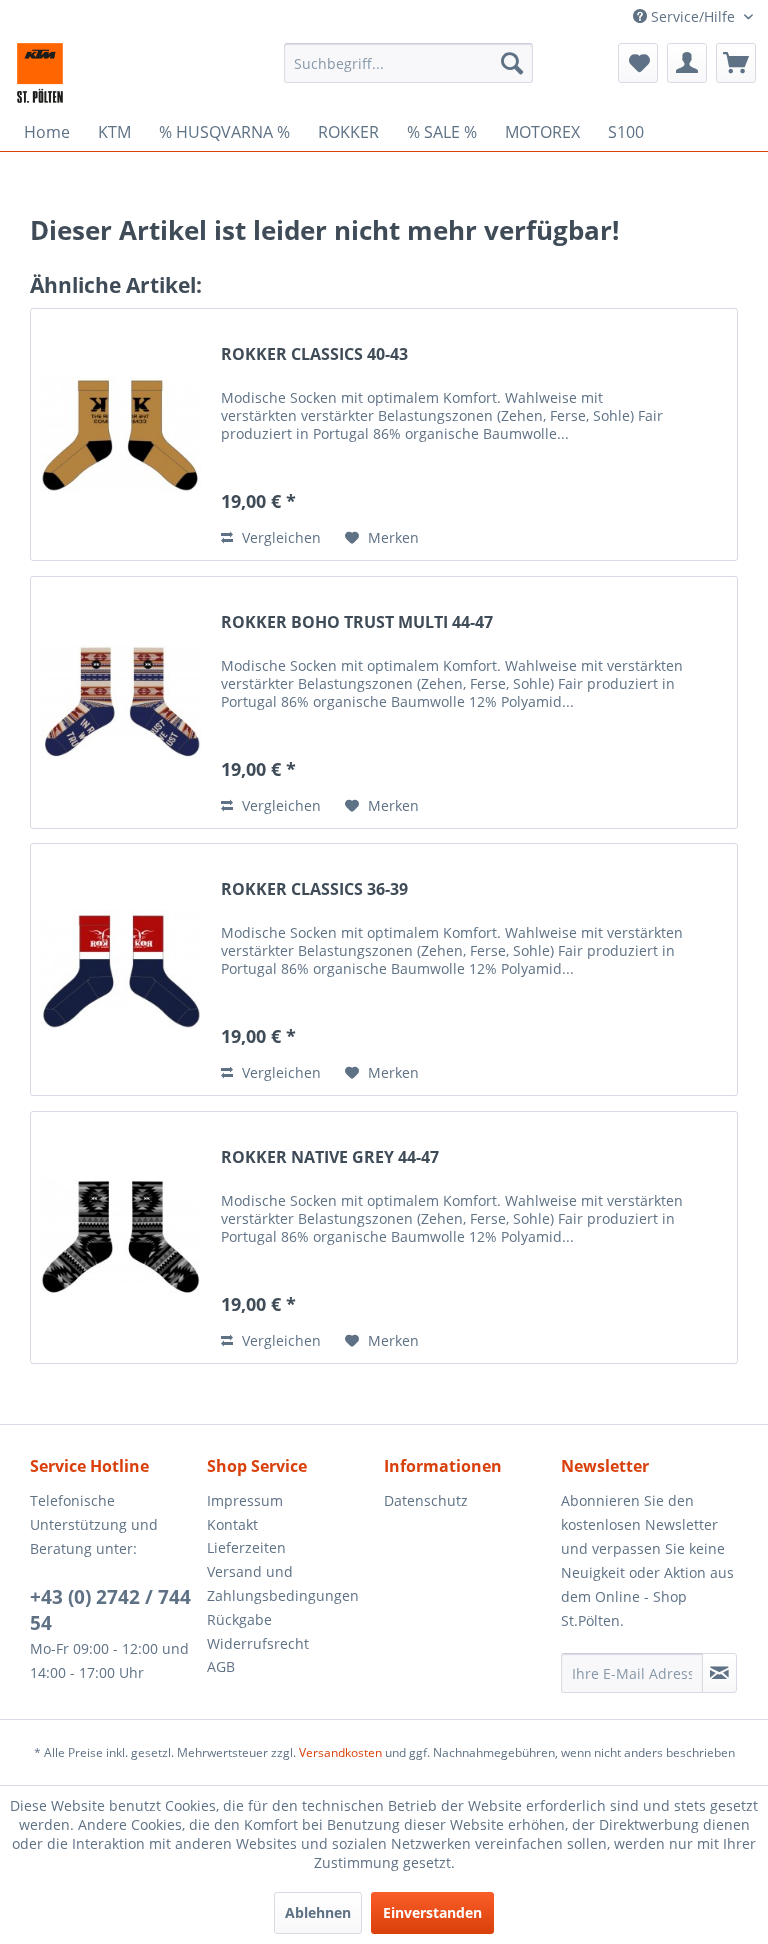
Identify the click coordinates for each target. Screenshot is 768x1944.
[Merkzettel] (638, 63)
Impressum (245, 1500)
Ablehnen (318, 1912)
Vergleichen (279, 537)
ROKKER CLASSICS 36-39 (314, 889)
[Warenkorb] (736, 63)
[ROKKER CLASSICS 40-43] (121, 434)
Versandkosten (340, 1752)
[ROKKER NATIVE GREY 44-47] (121, 1237)
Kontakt (232, 1524)
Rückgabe (239, 1619)
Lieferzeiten (246, 1547)
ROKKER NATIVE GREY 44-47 (330, 1157)
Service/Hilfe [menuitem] (693, 16)
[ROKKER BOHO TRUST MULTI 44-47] (121, 702)
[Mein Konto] (687, 63)
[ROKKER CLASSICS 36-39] (121, 969)
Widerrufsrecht (258, 1643)
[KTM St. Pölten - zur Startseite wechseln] (40, 73)
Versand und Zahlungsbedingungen (283, 1583)
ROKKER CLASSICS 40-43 (314, 354)
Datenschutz (426, 1500)
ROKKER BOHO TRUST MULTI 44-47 (357, 622)
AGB (221, 1666)
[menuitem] (409, 63)
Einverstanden (432, 1912)
